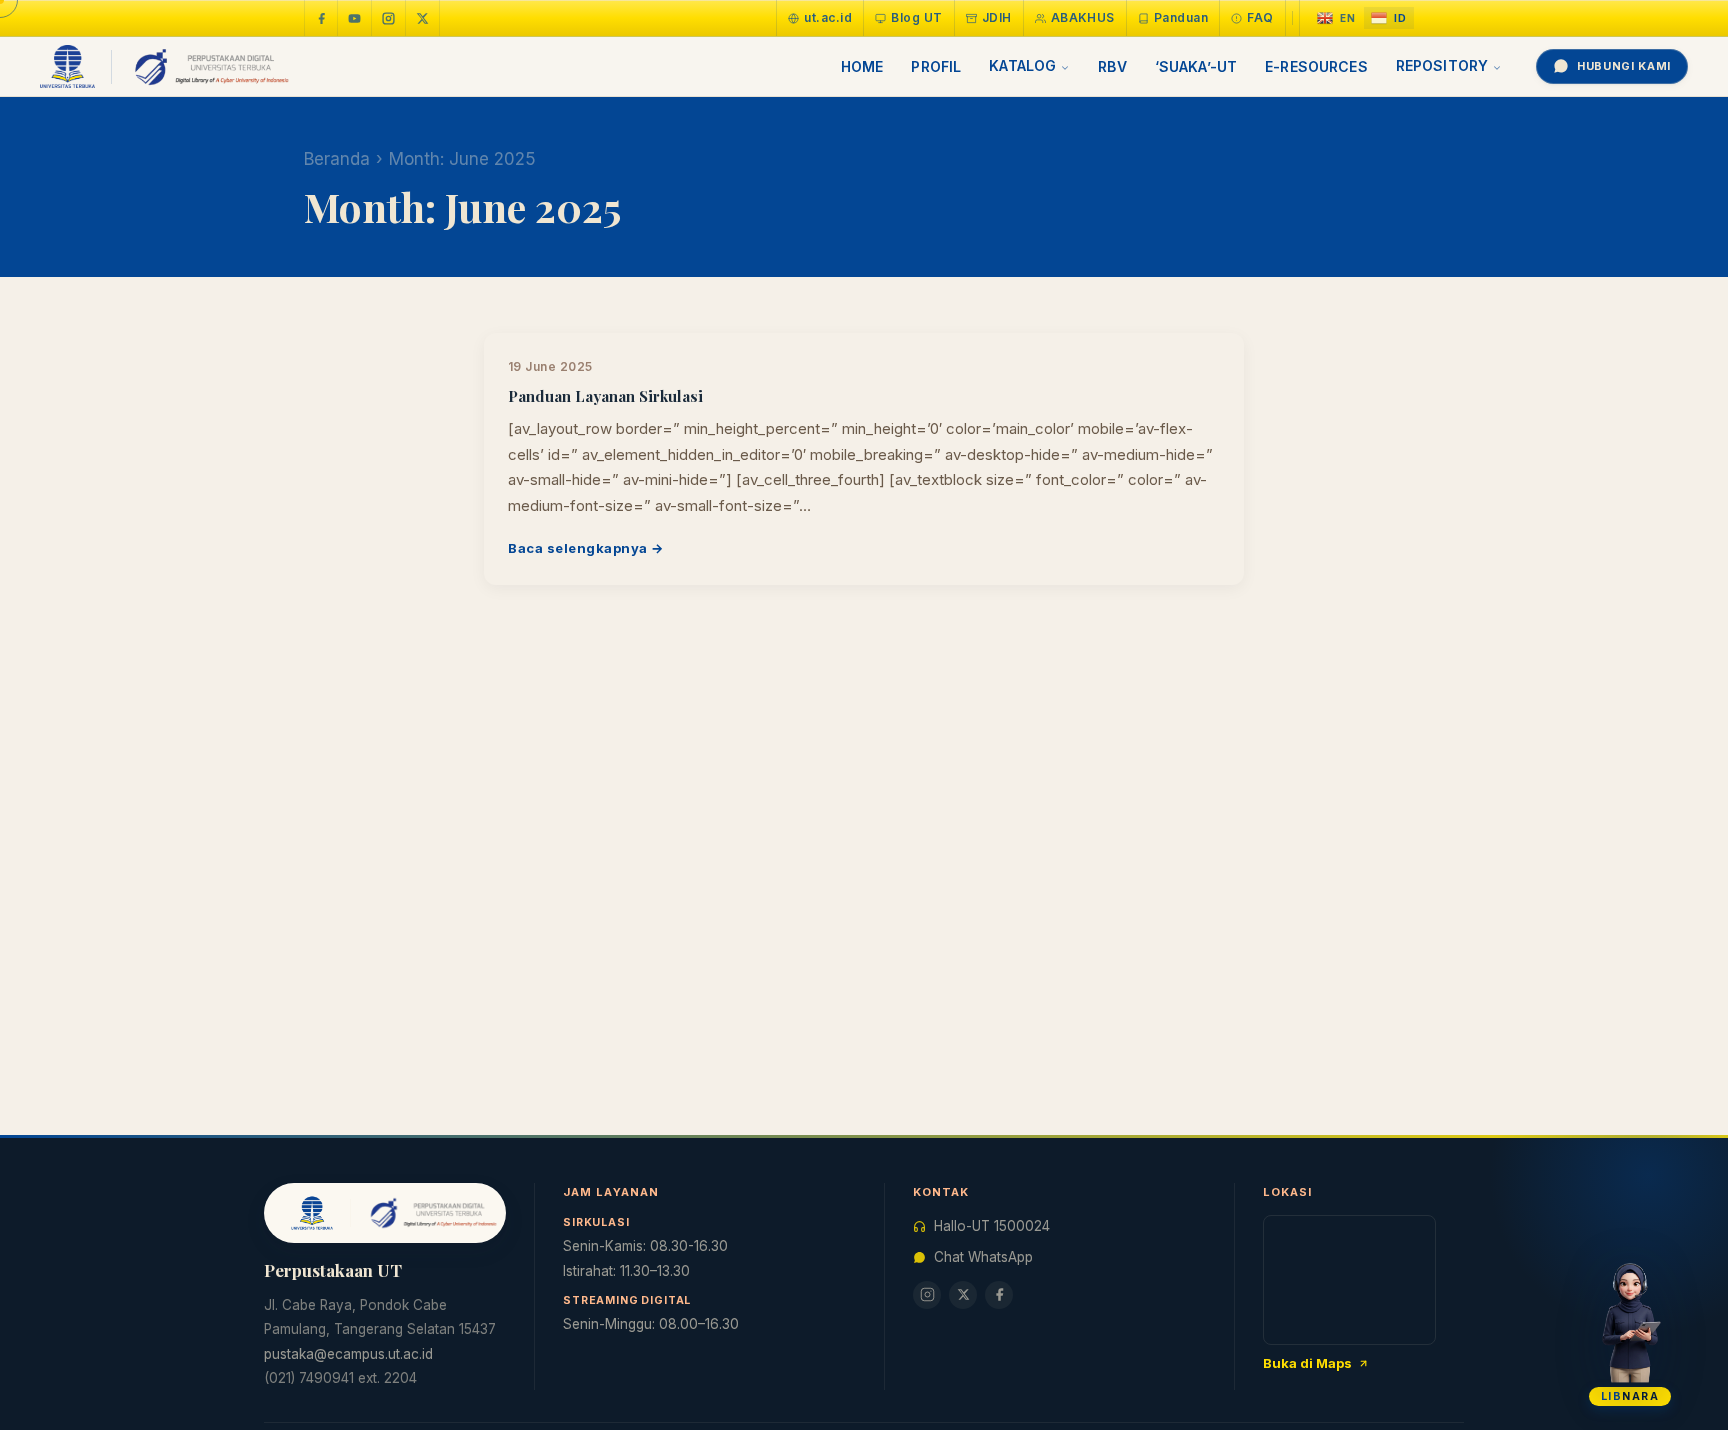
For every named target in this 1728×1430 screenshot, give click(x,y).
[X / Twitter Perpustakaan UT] (423, 18)
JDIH (997, 17)
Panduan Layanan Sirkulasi (605, 396)
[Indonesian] (1389, 18)
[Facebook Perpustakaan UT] (321, 18)
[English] (1336, 18)
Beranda (337, 159)
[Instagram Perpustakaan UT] (389, 18)
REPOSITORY (1442, 65)
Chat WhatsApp (983, 1257)
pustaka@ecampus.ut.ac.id (348, 1354)
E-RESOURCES (1316, 66)
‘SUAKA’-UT (1196, 66)
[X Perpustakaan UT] (963, 1295)
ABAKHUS (1083, 17)
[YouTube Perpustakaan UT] (355, 18)
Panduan (1181, 17)
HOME (862, 66)
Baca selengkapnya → (586, 548)
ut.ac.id (828, 17)
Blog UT (916, 17)
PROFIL (936, 66)
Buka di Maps (1307, 1363)
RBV (1112, 66)
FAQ (1260, 17)
